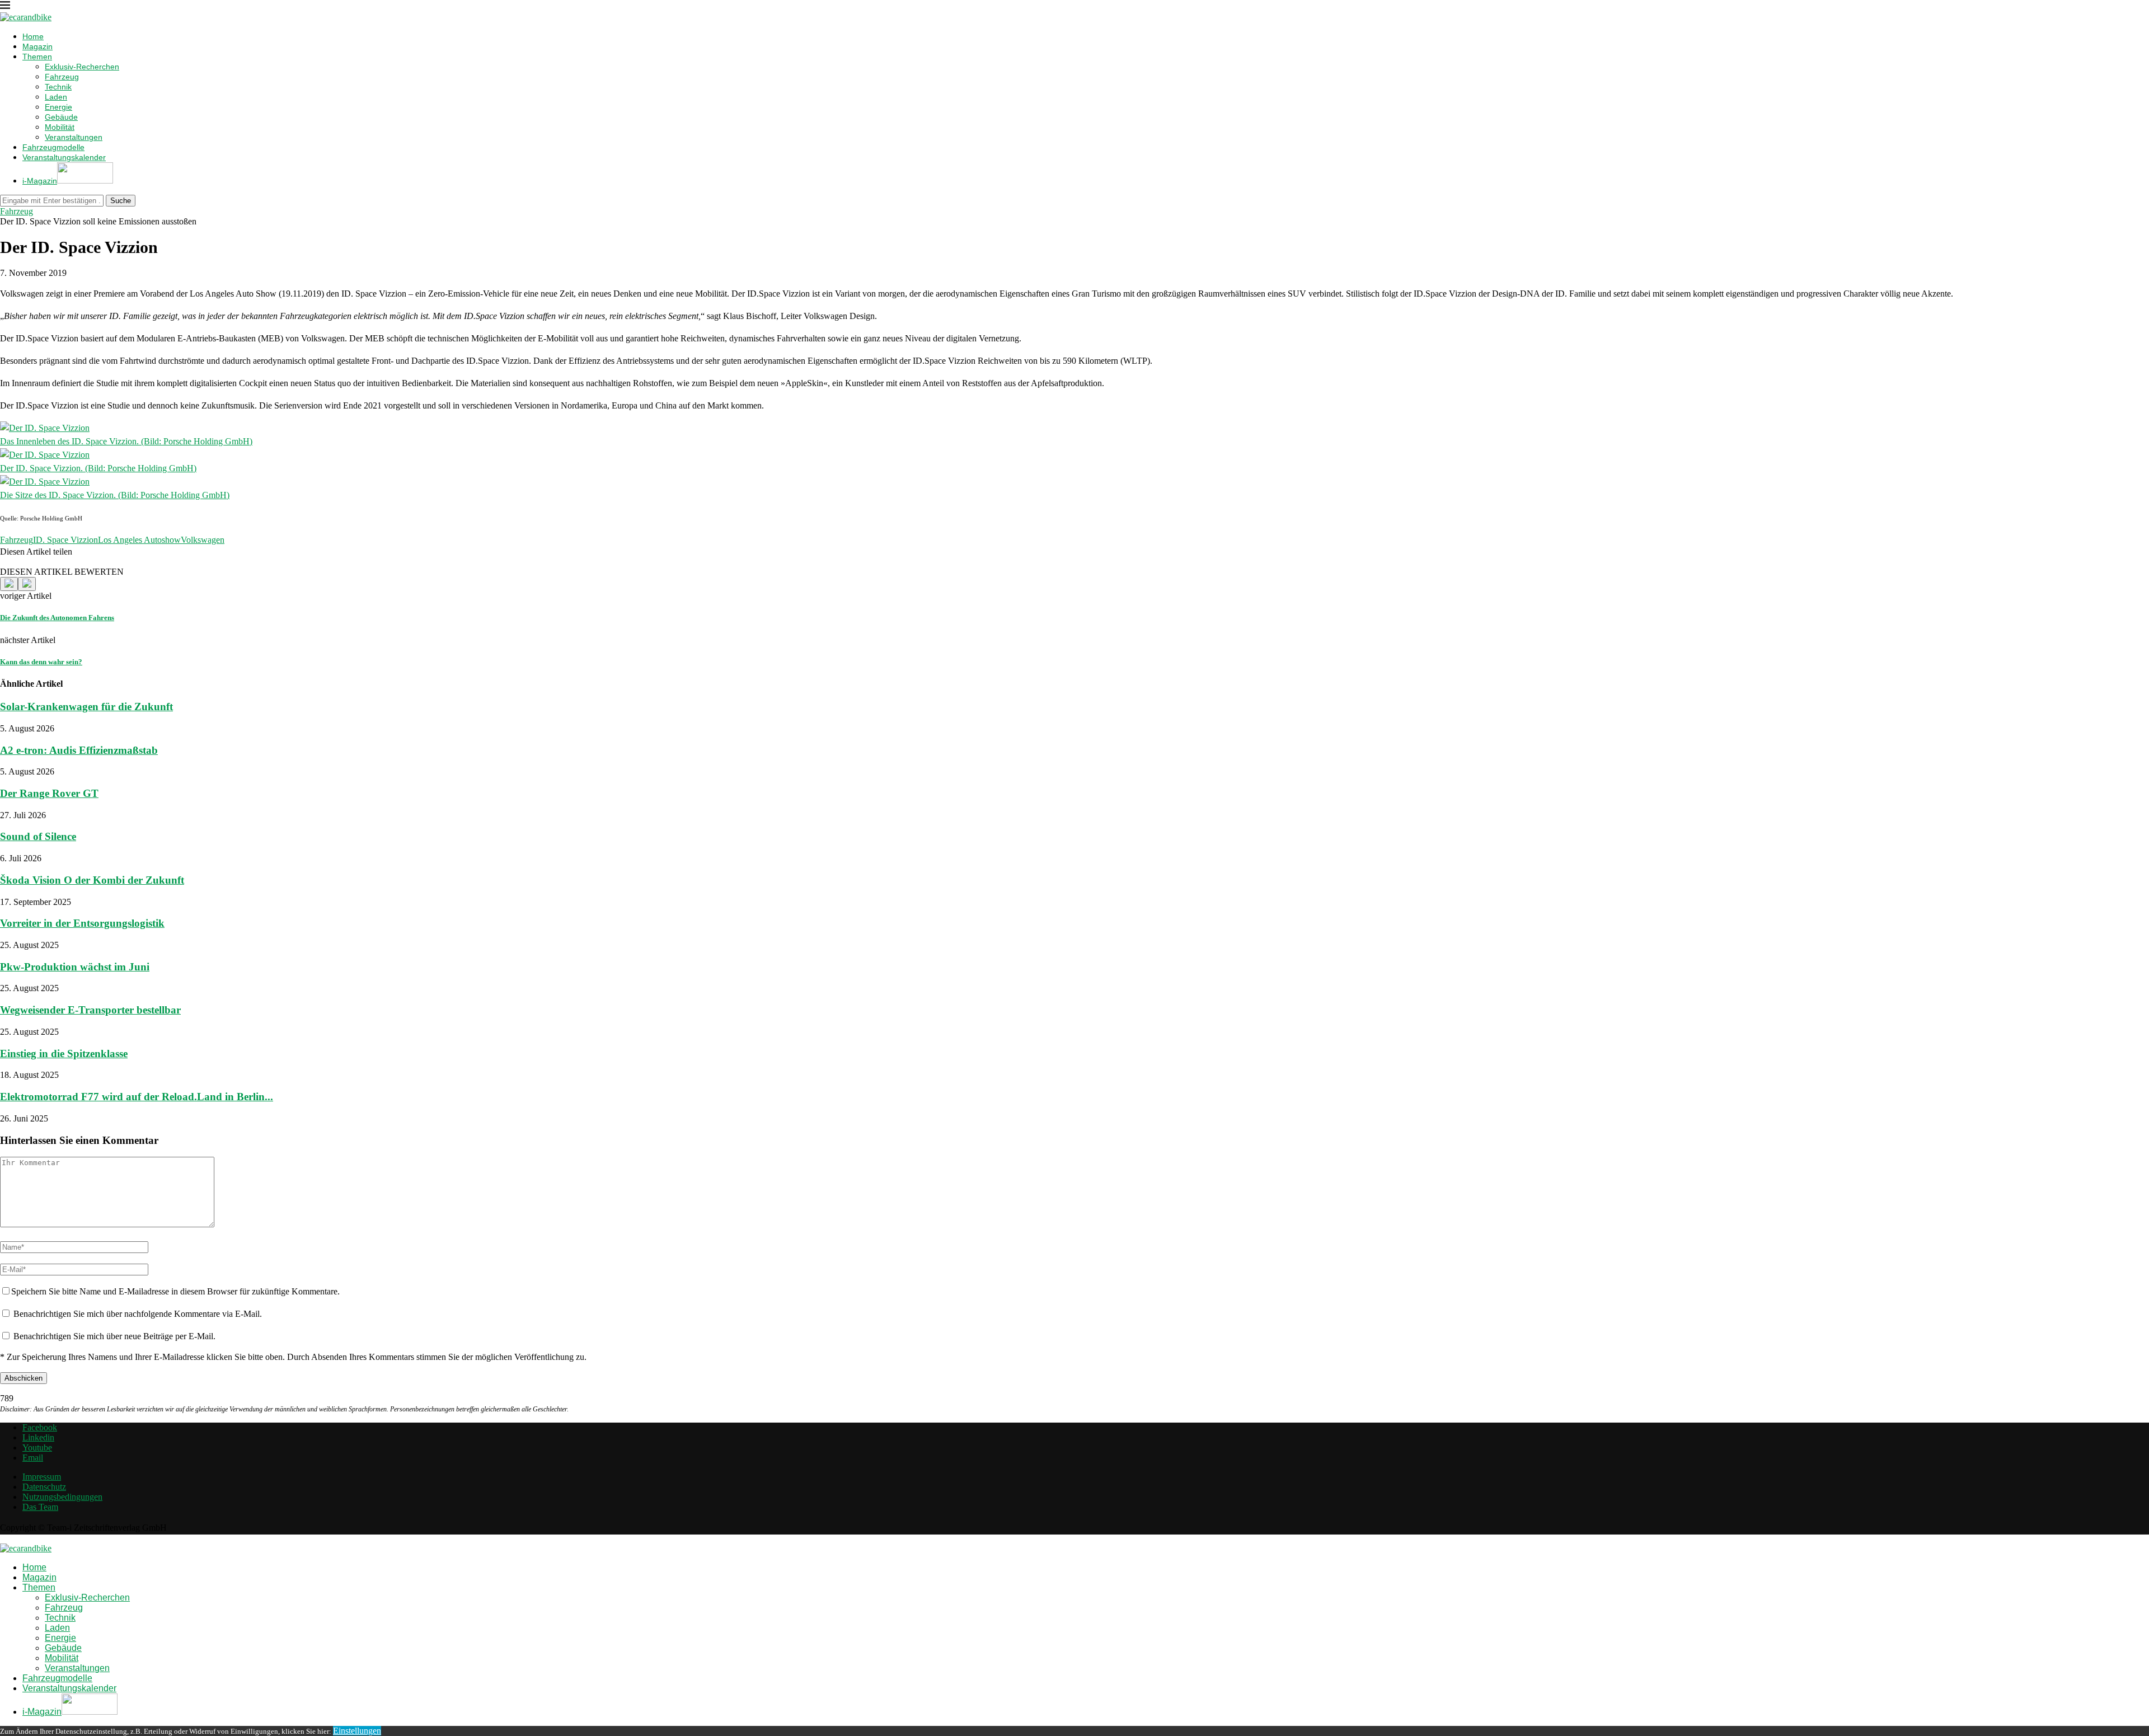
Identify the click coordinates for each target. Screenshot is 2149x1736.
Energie (58, 107)
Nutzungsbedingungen (62, 1497)
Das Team (40, 1507)
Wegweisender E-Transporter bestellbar (90, 1010)
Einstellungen (357, 1731)
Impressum (42, 1477)
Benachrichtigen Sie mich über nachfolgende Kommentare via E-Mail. (138, 1314)
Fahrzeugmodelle (53, 147)
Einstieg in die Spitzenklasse (64, 1054)
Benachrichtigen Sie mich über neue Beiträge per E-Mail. (114, 1336)
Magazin (37, 46)
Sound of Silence (38, 836)
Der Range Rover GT (49, 793)
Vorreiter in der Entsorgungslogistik (82, 923)
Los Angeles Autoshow (139, 540)
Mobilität (60, 127)
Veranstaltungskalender (64, 157)
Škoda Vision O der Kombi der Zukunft (92, 880)
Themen (37, 57)
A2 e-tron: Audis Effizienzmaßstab (79, 750)
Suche (121, 201)
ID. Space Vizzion (65, 540)
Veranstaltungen (74, 137)
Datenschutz (44, 1487)
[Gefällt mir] (9, 584)
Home (33, 36)
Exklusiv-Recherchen (82, 67)
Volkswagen (203, 540)
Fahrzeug (62, 77)
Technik (58, 87)
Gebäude (61, 117)
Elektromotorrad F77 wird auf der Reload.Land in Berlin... (137, 1097)
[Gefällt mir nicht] (27, 584)
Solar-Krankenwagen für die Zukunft (86, 707)
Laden (56, 97)
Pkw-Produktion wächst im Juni (75, 967)
